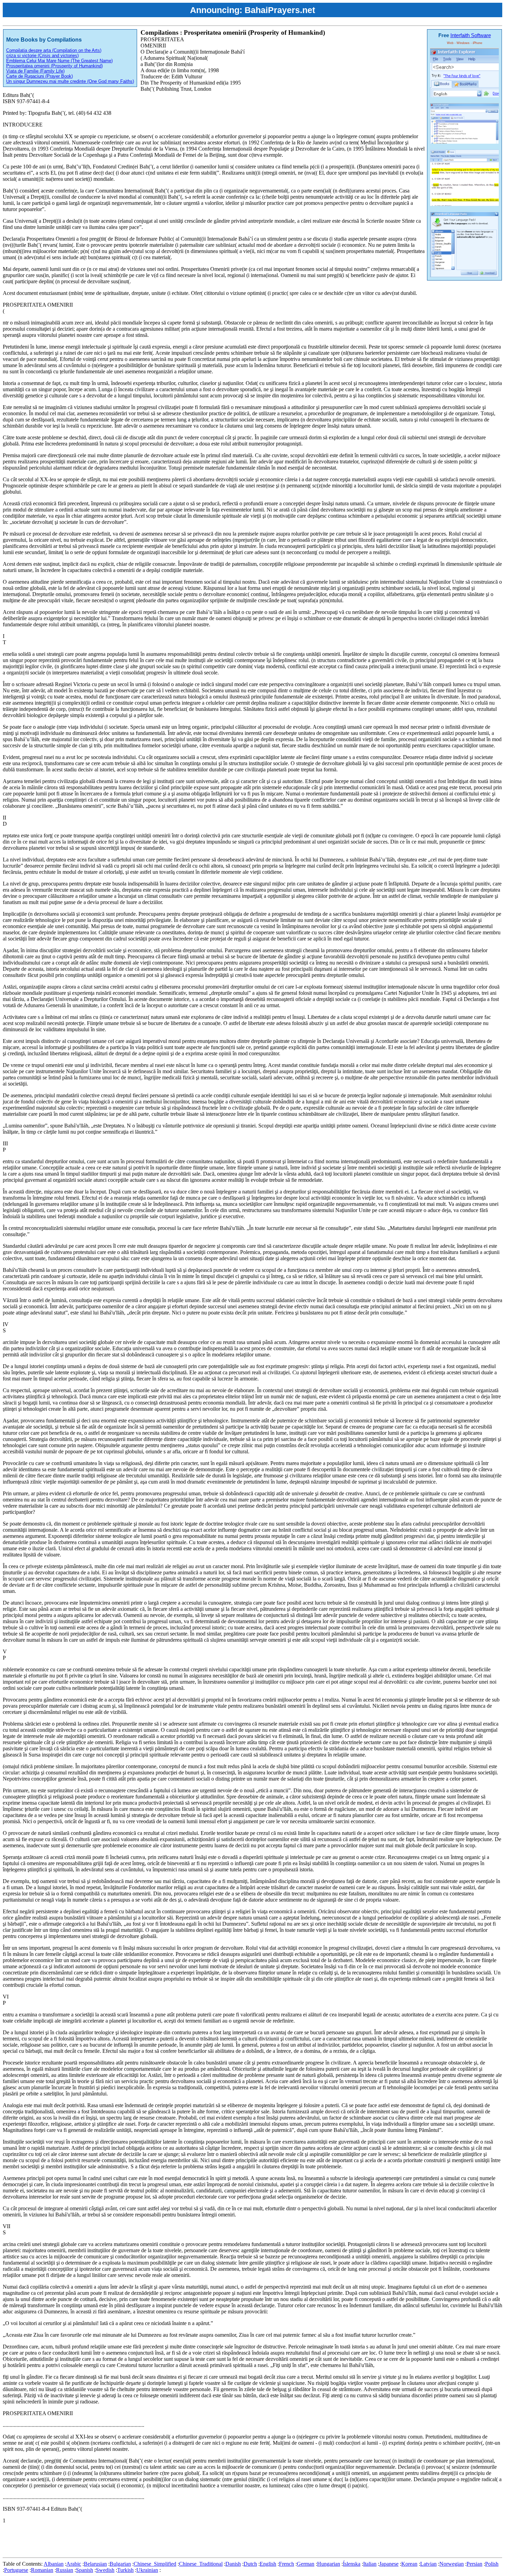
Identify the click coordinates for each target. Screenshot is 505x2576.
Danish (233, 2564)
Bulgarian (120, 2564)
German (306, 2564)
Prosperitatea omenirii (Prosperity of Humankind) (54, 66)
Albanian (54, 2564)
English (268, 2564)
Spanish (85, 2570)
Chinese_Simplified (155, 2564)
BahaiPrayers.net (280, 10)
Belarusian (95, 2564)
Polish (492, 2564)
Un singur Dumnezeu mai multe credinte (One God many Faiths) (70, 81)
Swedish (105, 2570)
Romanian (42, 2570)
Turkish (125, 2570)
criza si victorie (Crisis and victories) (42, 56)
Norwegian (452, 2564)
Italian (370, 2564)
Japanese (389, 2564)
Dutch (250, 2564)
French (287, 2564)
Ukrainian (147, 2570)
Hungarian (329, 2564)
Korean (409, 2564)
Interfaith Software (471, 35)
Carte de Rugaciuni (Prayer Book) (40, 76)
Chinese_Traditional (201, 2564)
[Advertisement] (128, 2539)
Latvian (428, 2564)
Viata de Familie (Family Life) (35, 71)
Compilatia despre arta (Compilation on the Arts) (54, 50)
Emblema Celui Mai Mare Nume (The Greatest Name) (59, 61)
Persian (474, 2564)
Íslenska (352, 2564)
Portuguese (16, 2570)
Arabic (74, 2564)
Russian (65, 2570)
